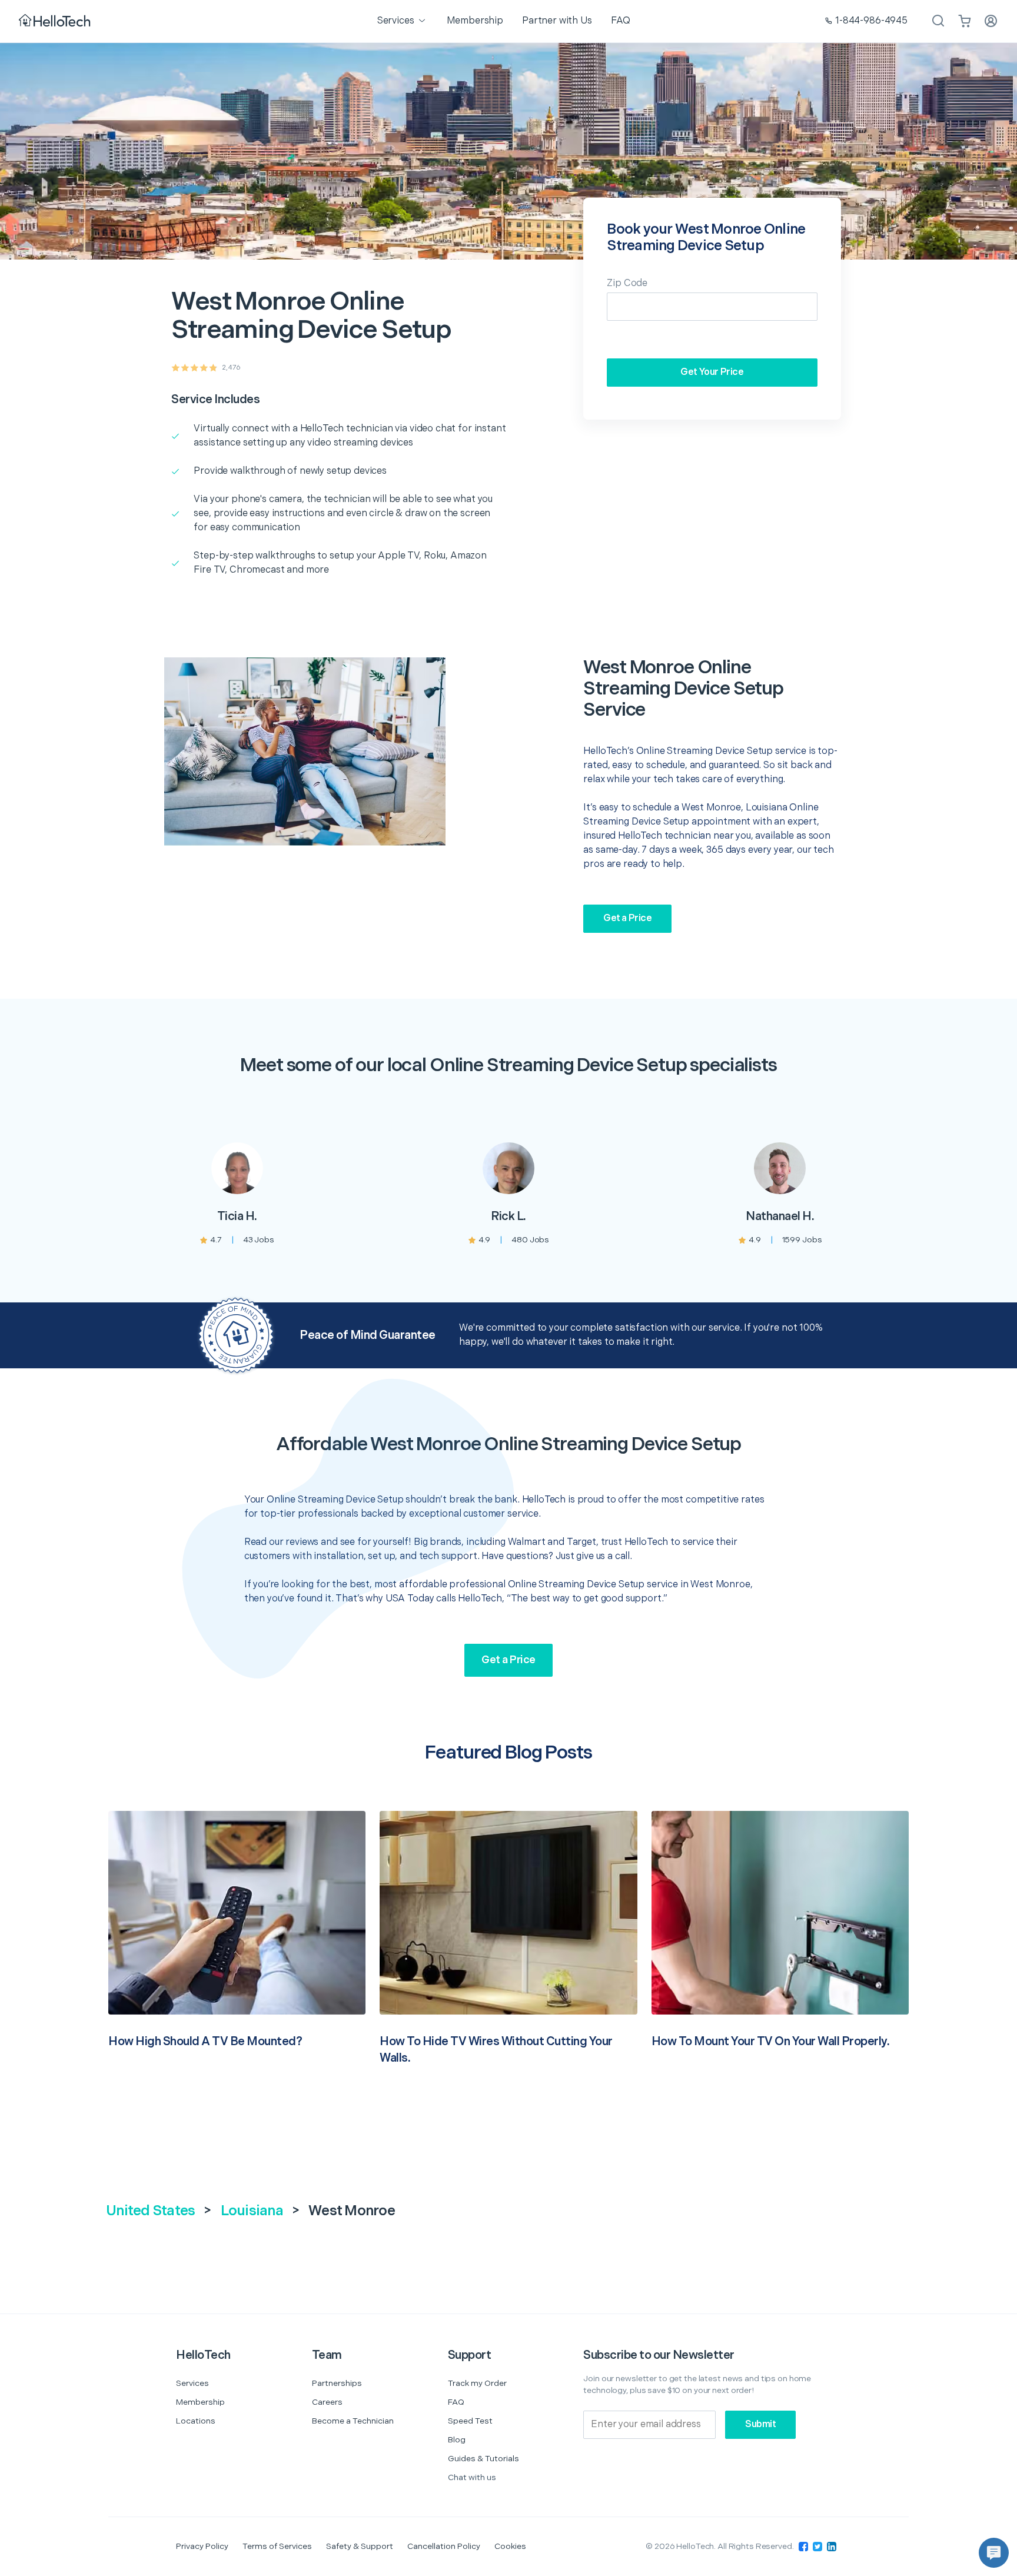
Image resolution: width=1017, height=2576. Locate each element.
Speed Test (470, 2421)
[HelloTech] (56, 21)
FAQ (456, 2402)
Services (192, 2383)
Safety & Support (360, 2546)
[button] (994, 2553)
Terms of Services (277, 2546)
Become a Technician (353, 2421)
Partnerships (337, 2383)
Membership (200, 2402)
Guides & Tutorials (483, 2459)
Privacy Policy (202, 2546)
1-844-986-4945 (871, 21)
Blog (457, 2440)
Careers (327, 2402)
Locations (196, 2421)
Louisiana (252, 2211)
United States (150, 2211)
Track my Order (477, 2383)
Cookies (510, 2546)
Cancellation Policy (444, 2546)
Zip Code (627, 283)
